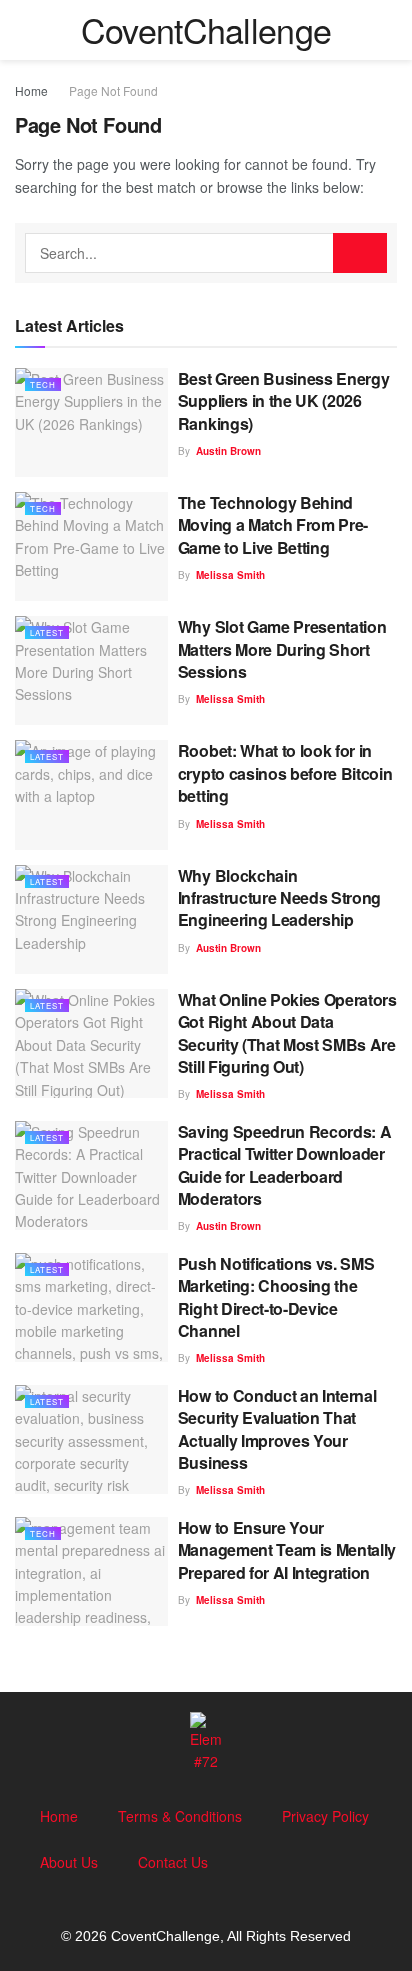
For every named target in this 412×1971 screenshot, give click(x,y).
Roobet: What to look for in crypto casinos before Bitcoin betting (285, 773)
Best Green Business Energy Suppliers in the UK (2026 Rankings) (284, 401)
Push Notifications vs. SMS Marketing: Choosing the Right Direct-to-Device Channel (276, 1297)
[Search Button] (388, 30)
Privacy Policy (325, 1816)
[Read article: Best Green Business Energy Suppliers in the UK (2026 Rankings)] (91, 422)
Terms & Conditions (180, 1816)
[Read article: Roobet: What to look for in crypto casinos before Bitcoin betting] (91, 794)
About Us (69, 1862)
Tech (43, 384)
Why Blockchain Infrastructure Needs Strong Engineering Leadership (279, 898)
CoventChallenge (206, 30)
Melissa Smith (230, 575)
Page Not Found (113, 90)
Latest (47, 632)
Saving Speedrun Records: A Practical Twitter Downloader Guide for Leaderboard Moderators (285, 1165)
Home (31, 90)
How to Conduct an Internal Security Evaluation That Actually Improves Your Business (277, 1429)
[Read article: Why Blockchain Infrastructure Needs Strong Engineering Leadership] (91, 919)
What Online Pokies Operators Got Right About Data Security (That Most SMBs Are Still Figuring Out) (287, 1033)
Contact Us (173, 1862)
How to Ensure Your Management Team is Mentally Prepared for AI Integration (287, 1550)
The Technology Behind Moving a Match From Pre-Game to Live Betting (273, 525)
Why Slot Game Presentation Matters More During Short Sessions (282, 649)
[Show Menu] (23, 30)
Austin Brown (228, 451)
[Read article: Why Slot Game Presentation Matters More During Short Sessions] (91, 670)
